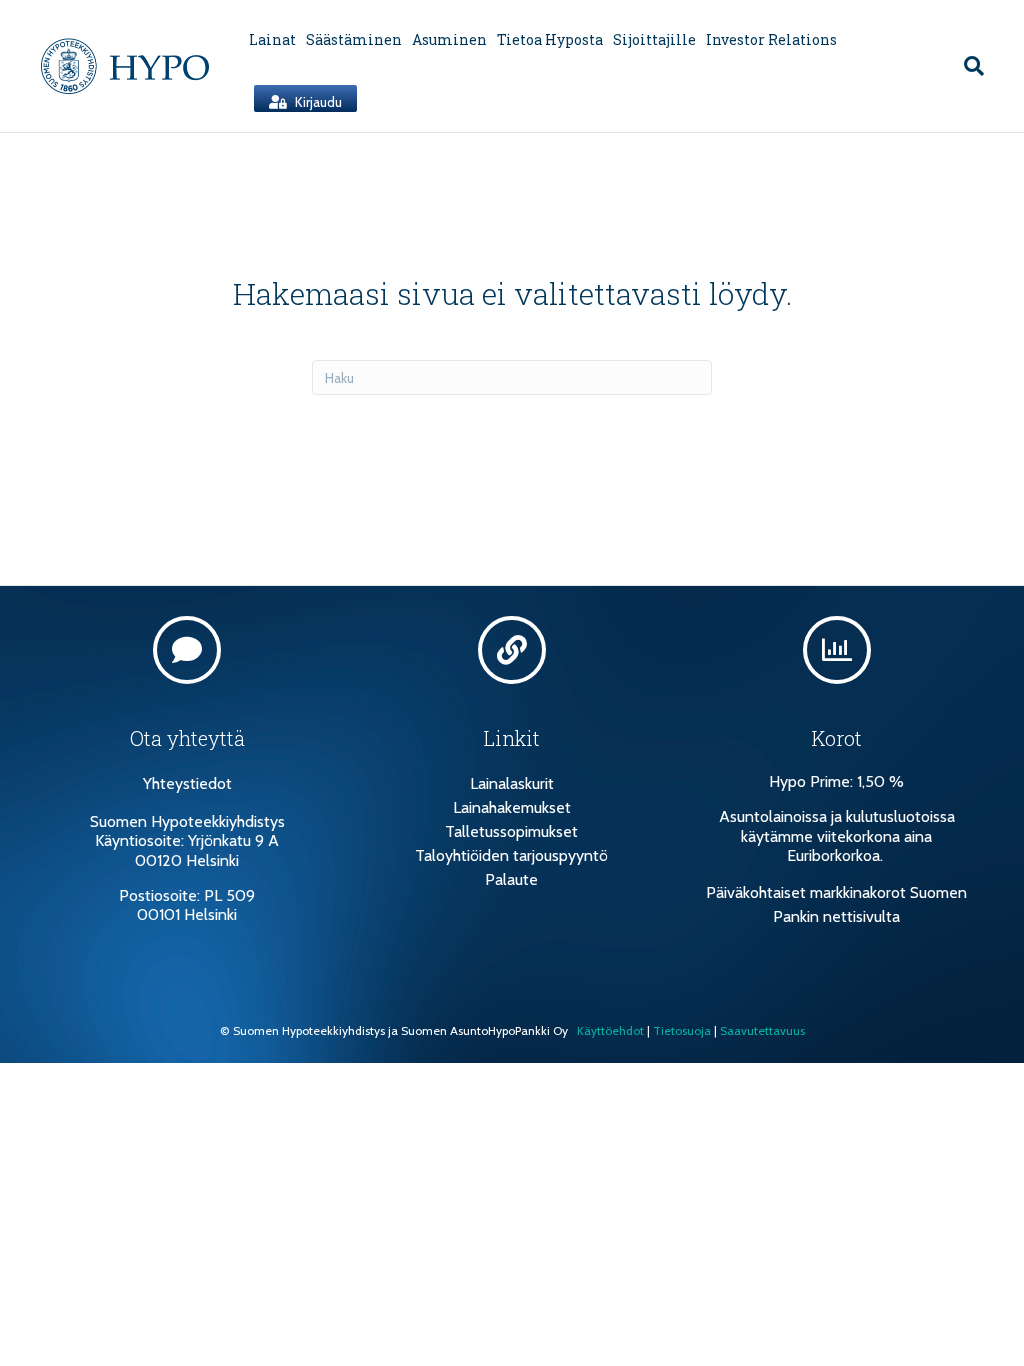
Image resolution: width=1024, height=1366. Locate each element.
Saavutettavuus (762, 1030)
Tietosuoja (682, 1030)
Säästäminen (354, 39)
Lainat (272, 39)
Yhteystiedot (187, 783)
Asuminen (449, 39)
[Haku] (969, 66)
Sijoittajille (654, 39)
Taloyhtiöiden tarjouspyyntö (511, 855)
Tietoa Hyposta (550, 39)
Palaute (511, 879)
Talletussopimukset (511, 831)
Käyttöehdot (610, 1030)
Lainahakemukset (512, 807)
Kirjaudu (317, 102)
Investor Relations (771, 39)
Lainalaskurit (512, 783)
